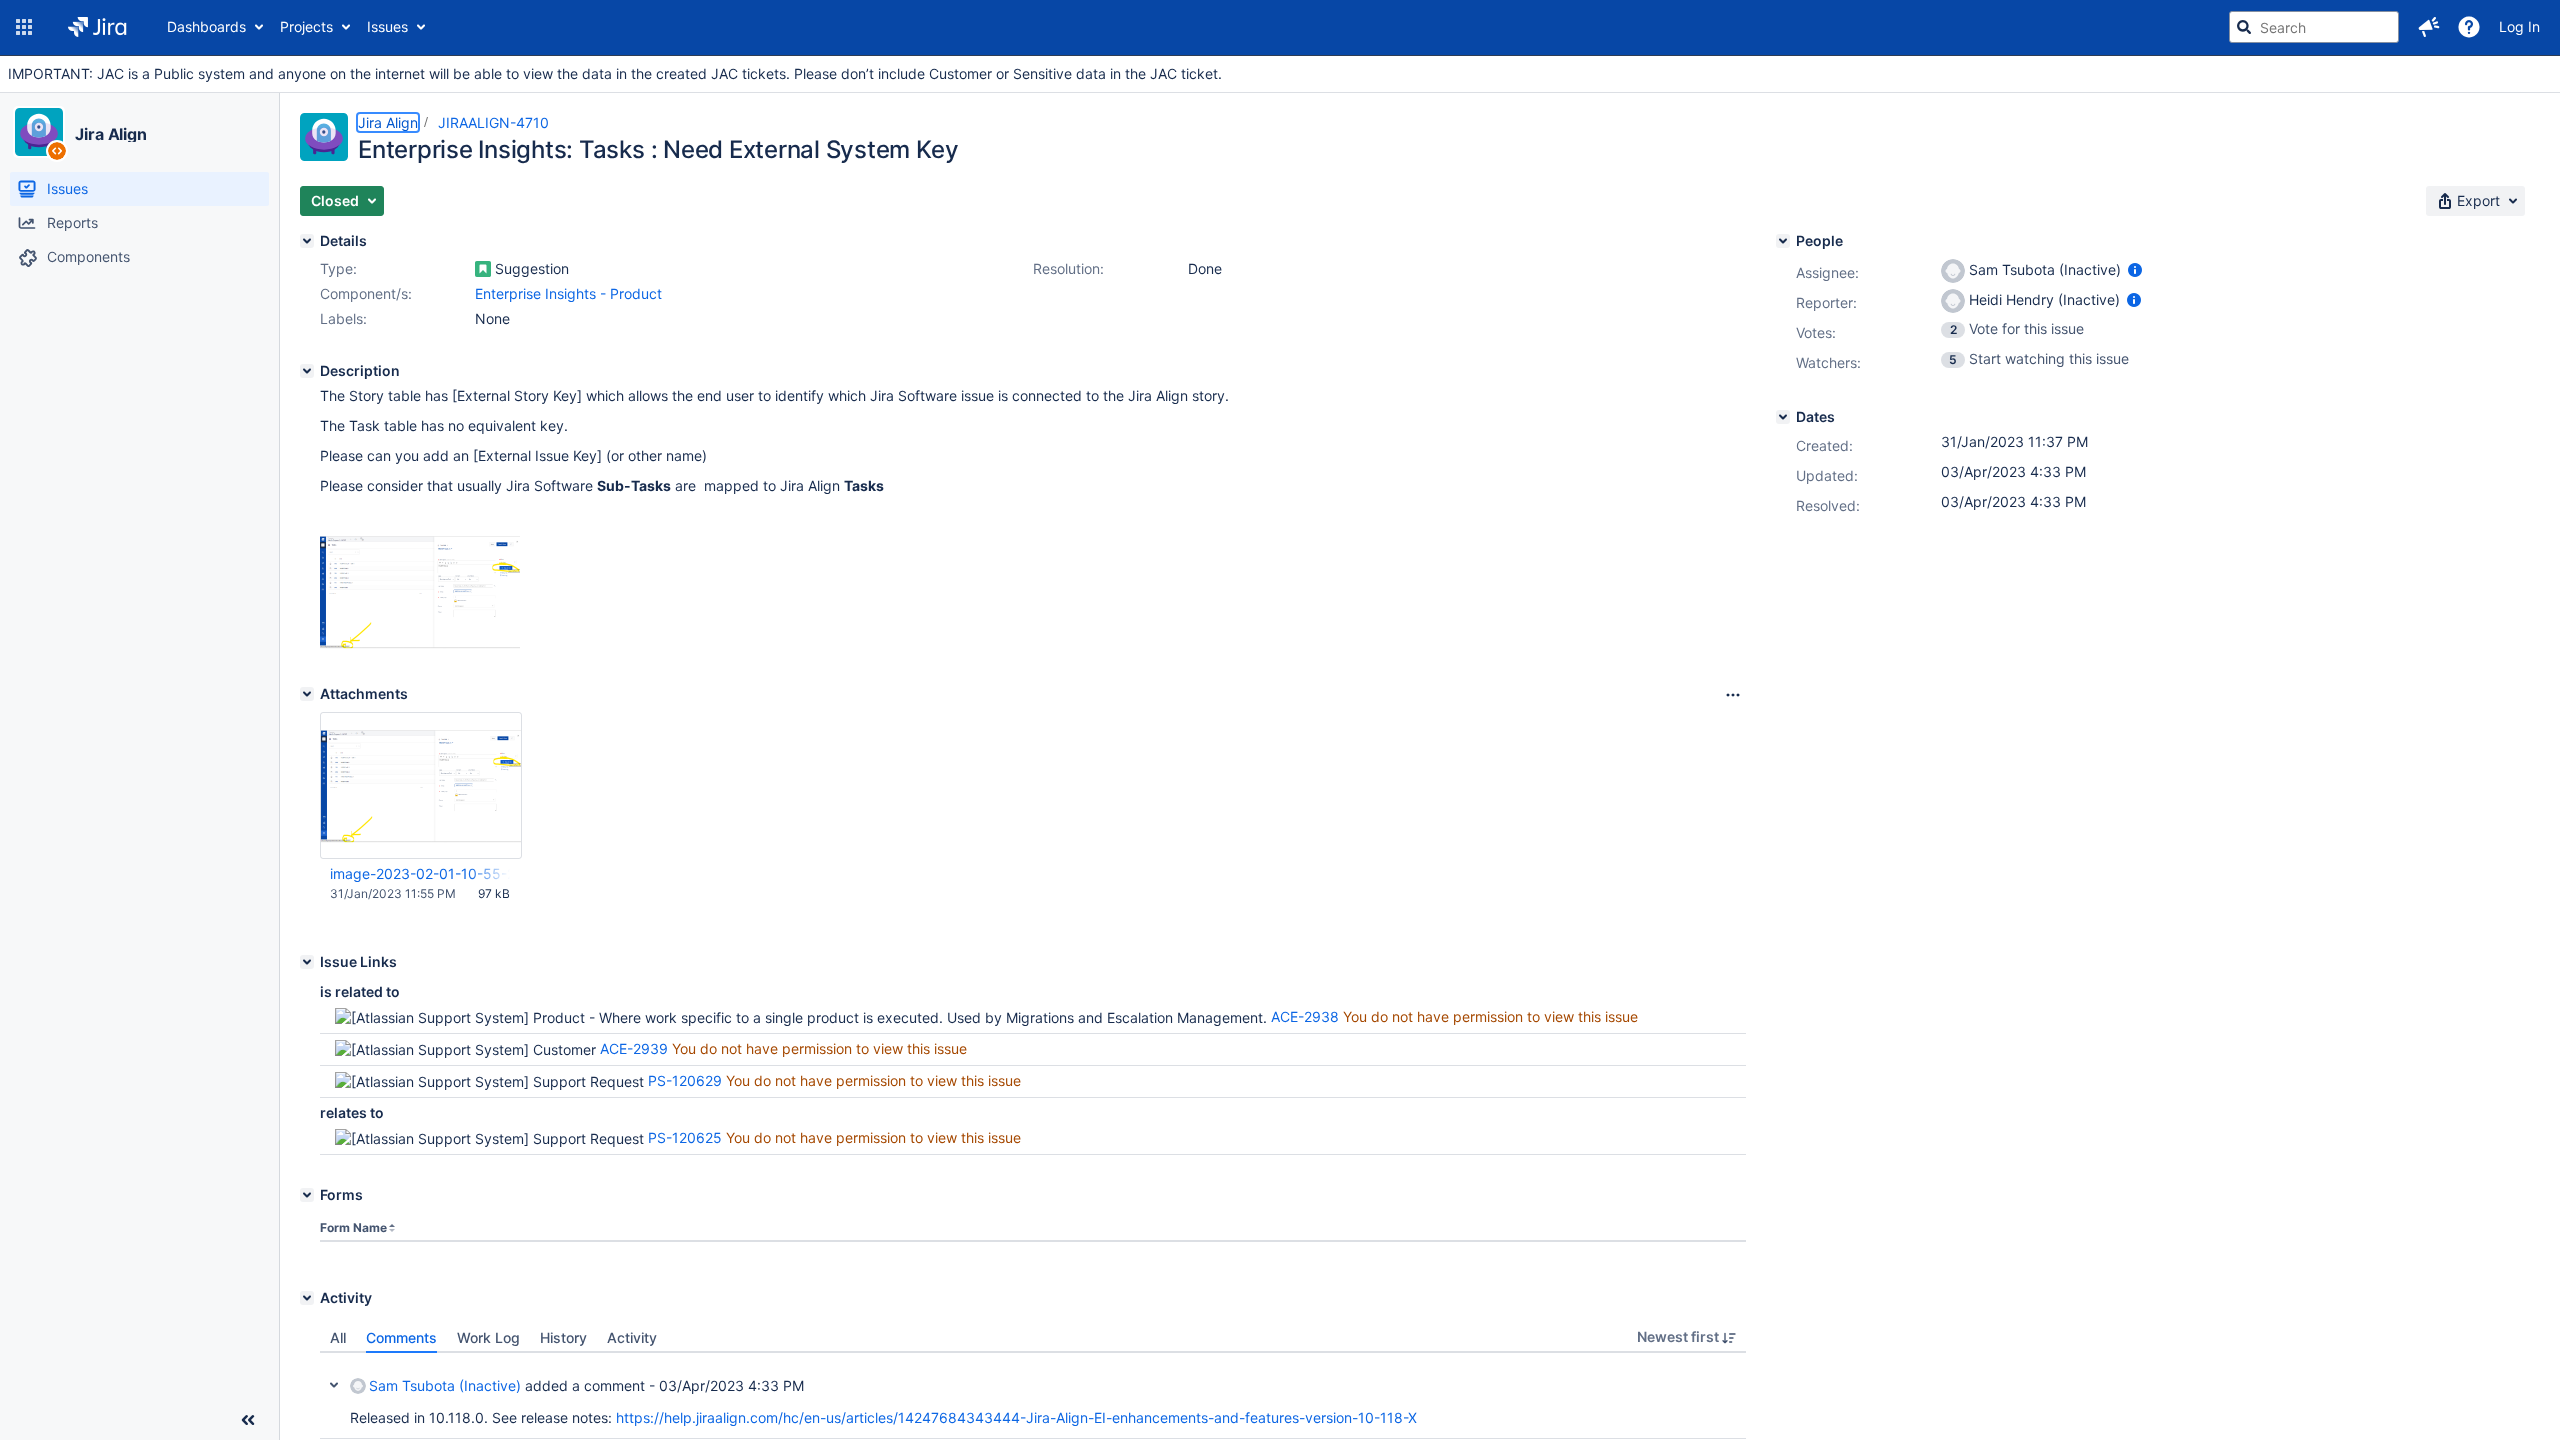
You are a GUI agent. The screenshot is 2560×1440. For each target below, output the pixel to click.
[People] (1783, 241)
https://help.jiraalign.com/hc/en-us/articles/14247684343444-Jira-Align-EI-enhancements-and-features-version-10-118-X (1016, 1417)
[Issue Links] (307, 962)
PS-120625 (685, 1137)
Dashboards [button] (206, 26)
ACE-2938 (1305, 1016)
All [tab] (338, 1337)
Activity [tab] (632, 1337)
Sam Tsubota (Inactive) (445, 1385)
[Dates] (1783, 417)
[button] (24, 27)
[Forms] (307, 1195)
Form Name (353, 1227)
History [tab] (563, 1337)
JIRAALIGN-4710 (493, 122)
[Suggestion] (483, 269)
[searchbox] (2314, 27)
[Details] (307, 241)
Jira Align (111, 134)
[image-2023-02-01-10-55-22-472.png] (420, 643)
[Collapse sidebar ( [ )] (248, 1420)
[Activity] (307, 1298)
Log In (2519, 26)
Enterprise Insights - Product (568, 293)
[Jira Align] (39, 132)
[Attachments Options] (1733, 695)
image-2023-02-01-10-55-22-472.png (420, 873)
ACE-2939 (634, 1048)
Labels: (343, 318)
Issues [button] (387, 26)
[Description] (307, 371)
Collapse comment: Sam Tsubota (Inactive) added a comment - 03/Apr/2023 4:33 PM (334, 1385)
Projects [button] (306, 26)
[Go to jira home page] (97, 27)
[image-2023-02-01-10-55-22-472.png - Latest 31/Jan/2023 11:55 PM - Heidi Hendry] (421, 786)
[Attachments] (307, 694)
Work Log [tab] (488, 1337)
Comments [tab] (401, 1337)
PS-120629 (685, 1080)
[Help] (2469, 27)
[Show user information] (2135, 269)
